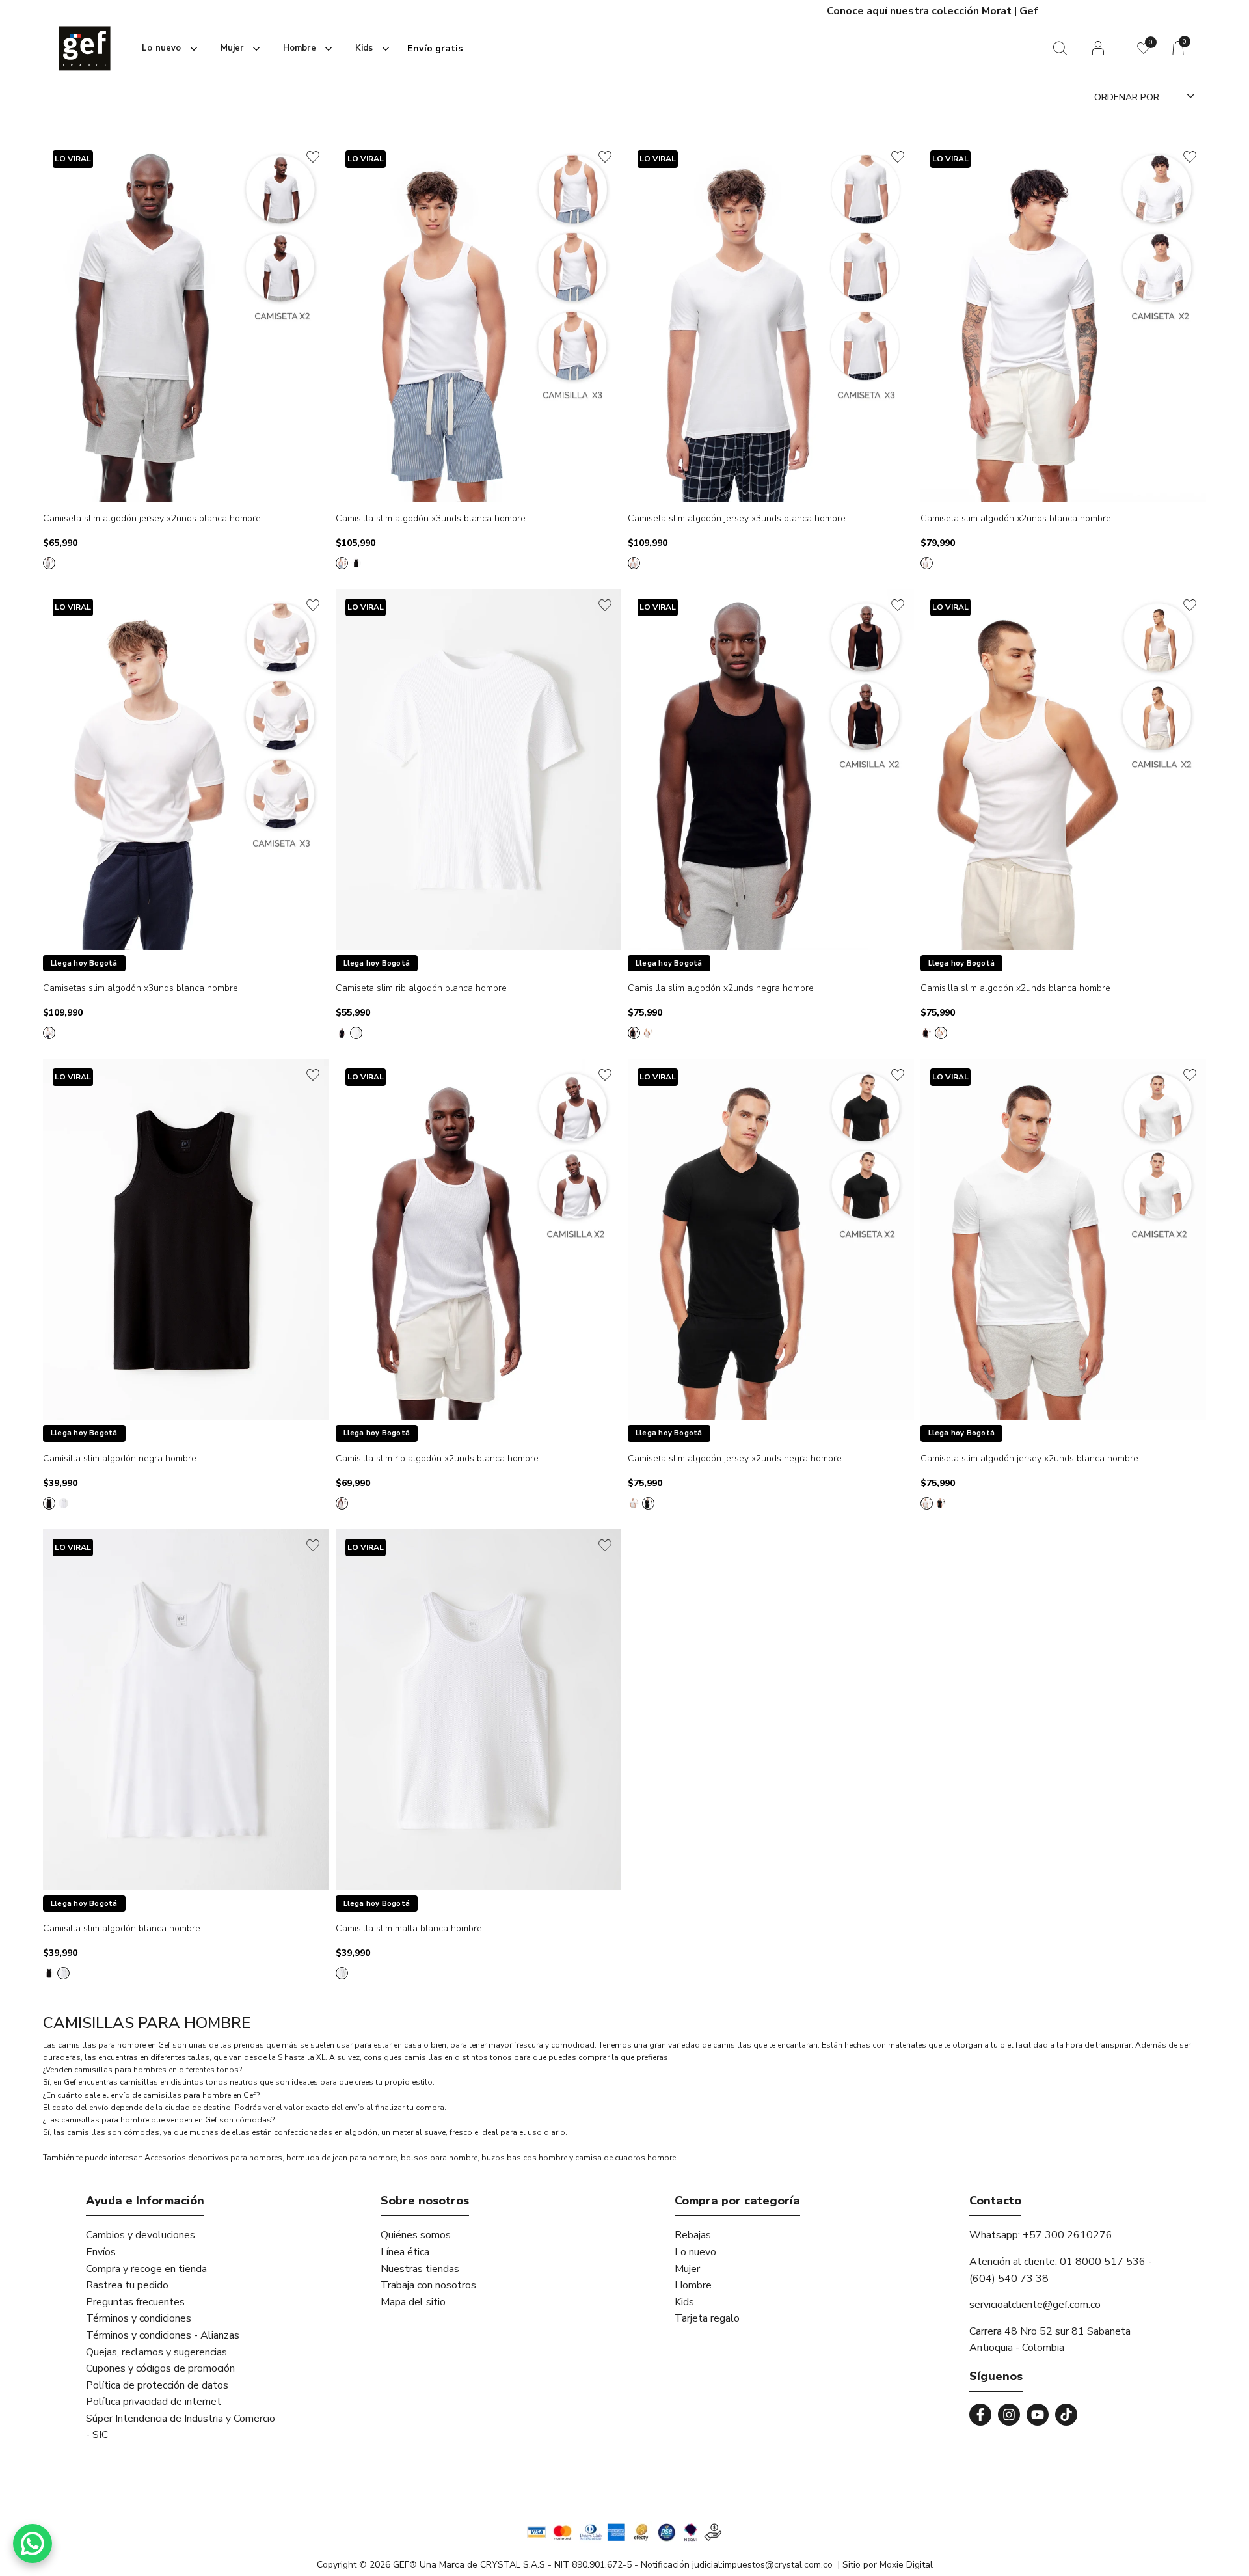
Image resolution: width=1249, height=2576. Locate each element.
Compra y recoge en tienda (146, 2269)
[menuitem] (167, 49)
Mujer (687, 2269)
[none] (167, 48)
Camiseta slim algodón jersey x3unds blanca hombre (737, 519)
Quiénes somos (416, 2235)
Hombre (693, 2285)
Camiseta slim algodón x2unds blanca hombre (1016, 519)
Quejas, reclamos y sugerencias (156, 2352)
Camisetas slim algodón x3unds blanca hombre (141, 989)
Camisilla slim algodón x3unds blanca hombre (431, 519)
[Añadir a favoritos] (313, 157)
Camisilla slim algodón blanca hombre (122, 1929)
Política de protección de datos (157, 2385)
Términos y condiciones (139, 2318)
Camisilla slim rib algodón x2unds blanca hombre (437, 1459)
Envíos (101, 2252)
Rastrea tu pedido (127, 2285)
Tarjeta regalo (707, 2318)
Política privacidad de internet (154, 2402)
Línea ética (405, 2252)
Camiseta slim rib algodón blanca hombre (421, 989)
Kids (684, 2302)
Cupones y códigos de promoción (160, 2368)
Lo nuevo (695, 2252)
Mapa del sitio (413, 2302)
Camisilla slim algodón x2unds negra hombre (721, 989)
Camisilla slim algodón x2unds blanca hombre (1015, 989)
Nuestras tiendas (420, 2269)
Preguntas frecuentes (135, 2302)
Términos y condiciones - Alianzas (163, 2335)
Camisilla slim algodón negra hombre (120, 1459)
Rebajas (693, 2235)
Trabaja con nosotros (428, 2285)
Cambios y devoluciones (141, 2235)
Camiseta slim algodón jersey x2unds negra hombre (735, 1459)
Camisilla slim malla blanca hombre (409, 1929)
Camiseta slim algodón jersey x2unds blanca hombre (152, 519)
